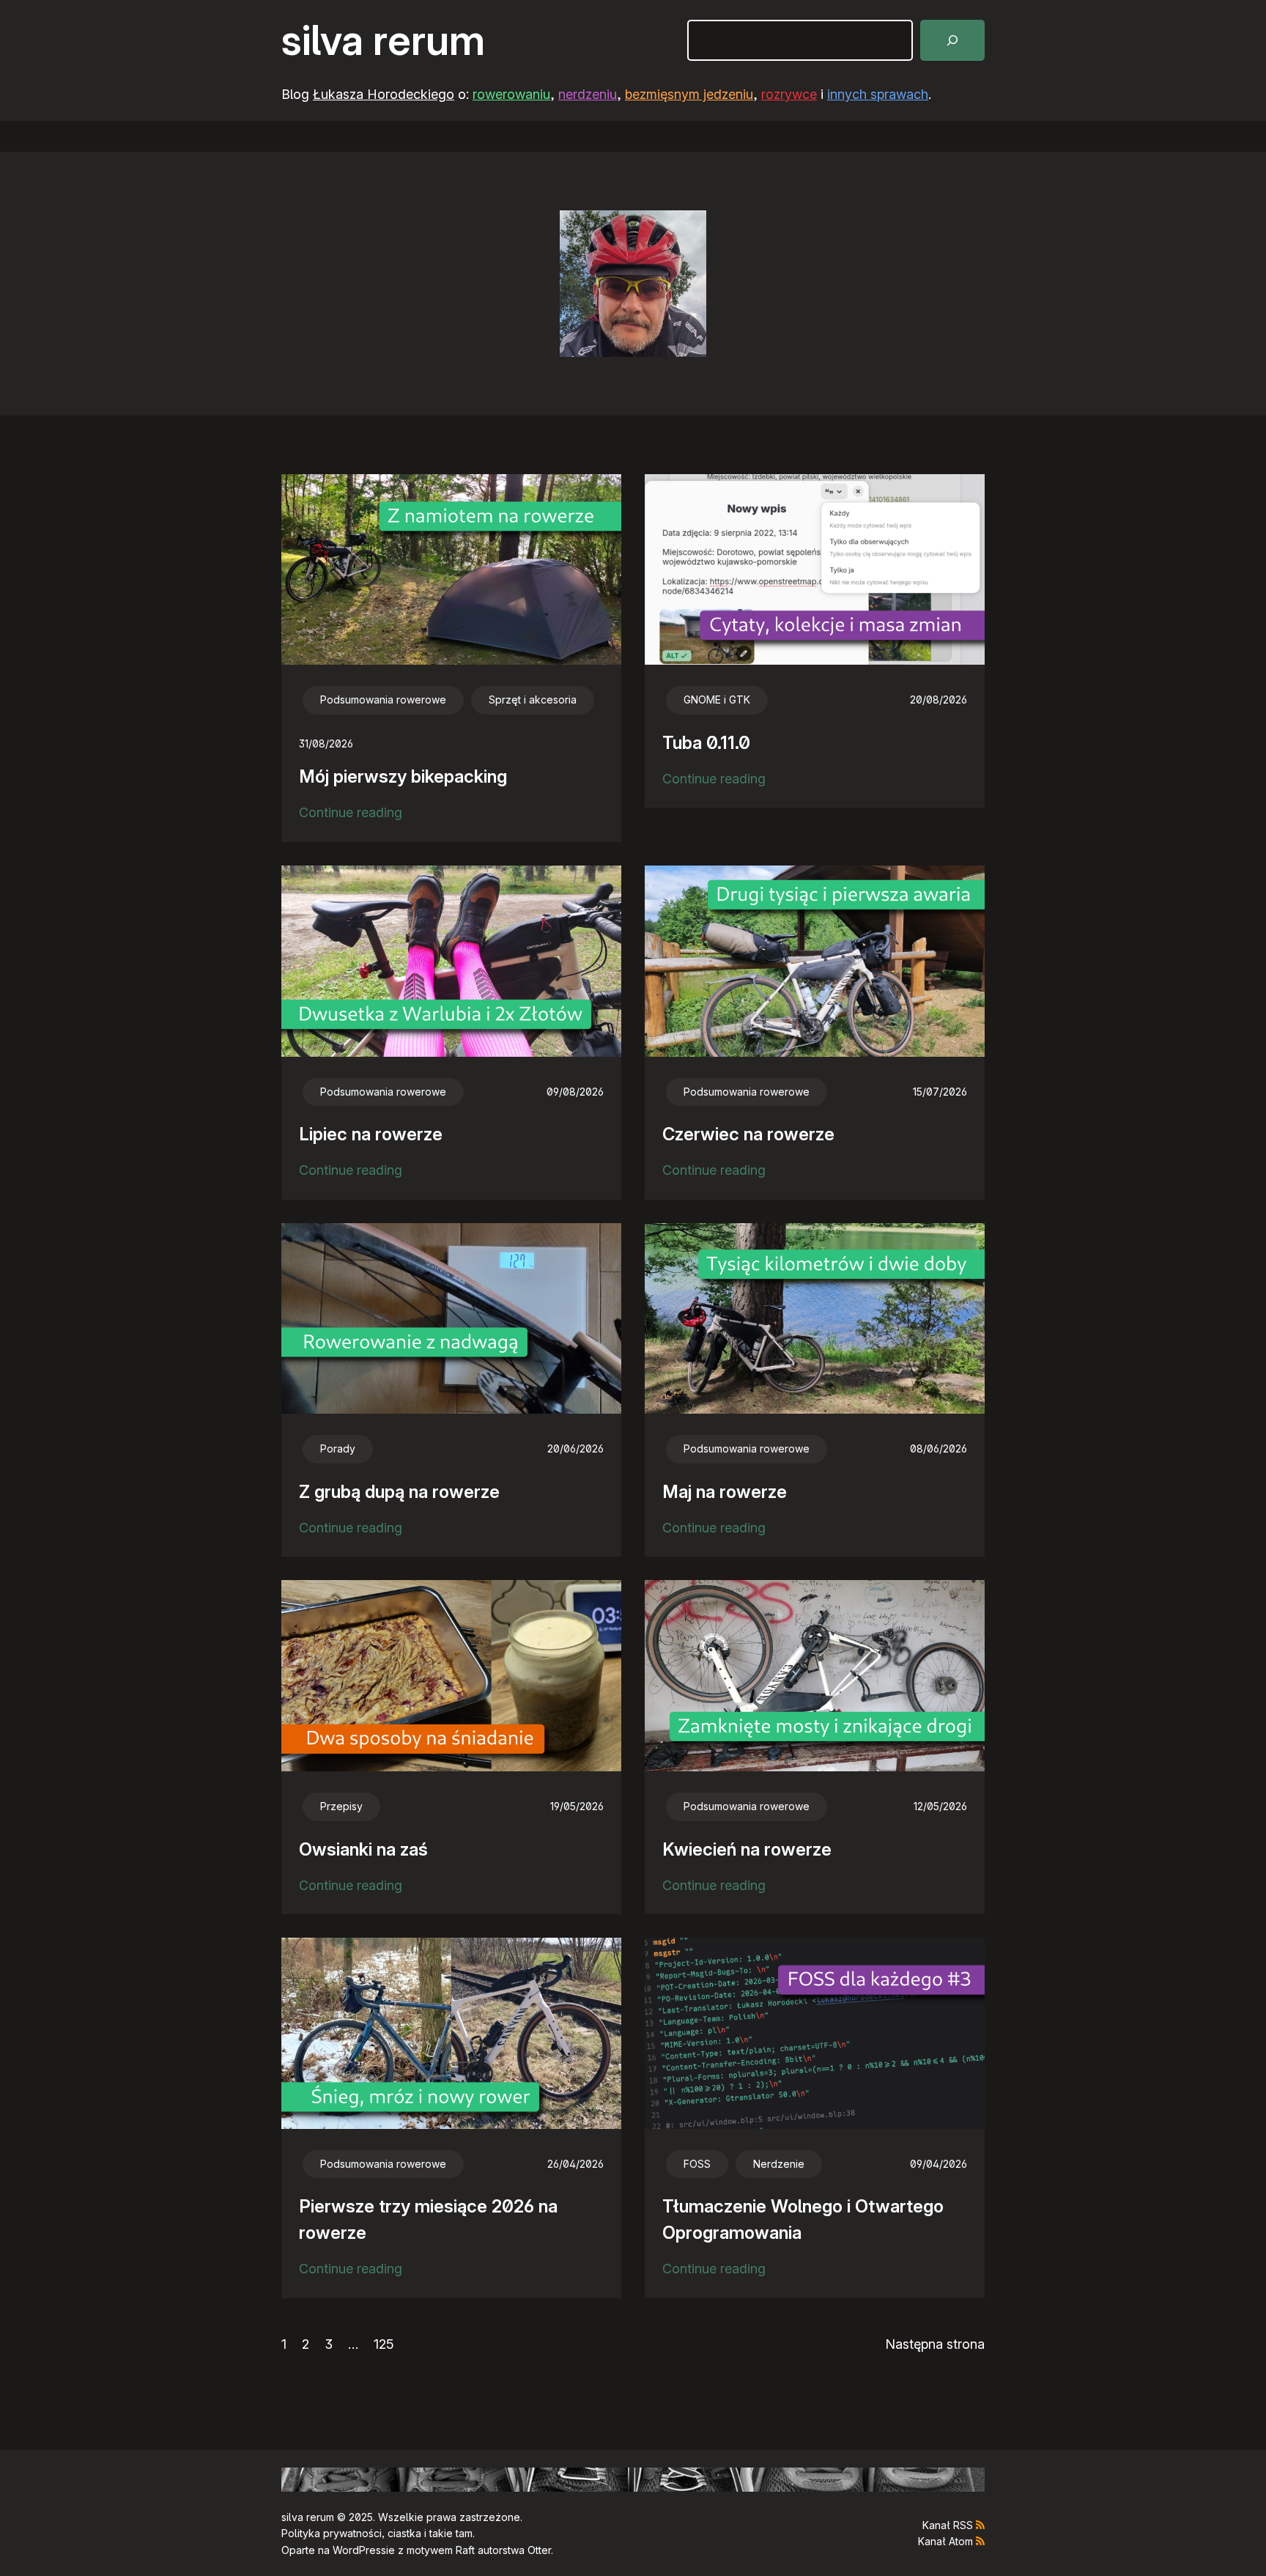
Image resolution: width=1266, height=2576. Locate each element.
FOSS (697, 2164)
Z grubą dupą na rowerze (399, 1492)
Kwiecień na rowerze (747, 1849)
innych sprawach (878, 94)
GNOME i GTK (717, 700)
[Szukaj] (952, 40)
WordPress (359, 2550)
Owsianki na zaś (363, 1849)
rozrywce (789, 94)
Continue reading (351, 814)
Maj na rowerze (725, 1492)
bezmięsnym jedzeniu (689, 94)
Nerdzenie (779, 2164)
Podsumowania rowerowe (383, 700)
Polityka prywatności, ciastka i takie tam (377, 2533)
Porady (338, 1448)
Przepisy (341, 1806)
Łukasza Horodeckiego (384, 94)
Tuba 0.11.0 (706, 743)
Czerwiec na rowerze (748, 1134)
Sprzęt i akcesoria (533, 700)
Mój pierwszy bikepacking (403, 776)
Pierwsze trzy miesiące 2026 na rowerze (428, 2219)
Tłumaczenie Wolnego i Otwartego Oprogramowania (803, 2219)
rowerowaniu (511, 94)
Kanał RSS (948, 2525)
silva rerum (383, 40)
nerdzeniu (588, 94)
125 (384, 2344)
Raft (465, 2550)
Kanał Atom (945, 2541)
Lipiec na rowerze (371, 1134)
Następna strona (935, 2344)
